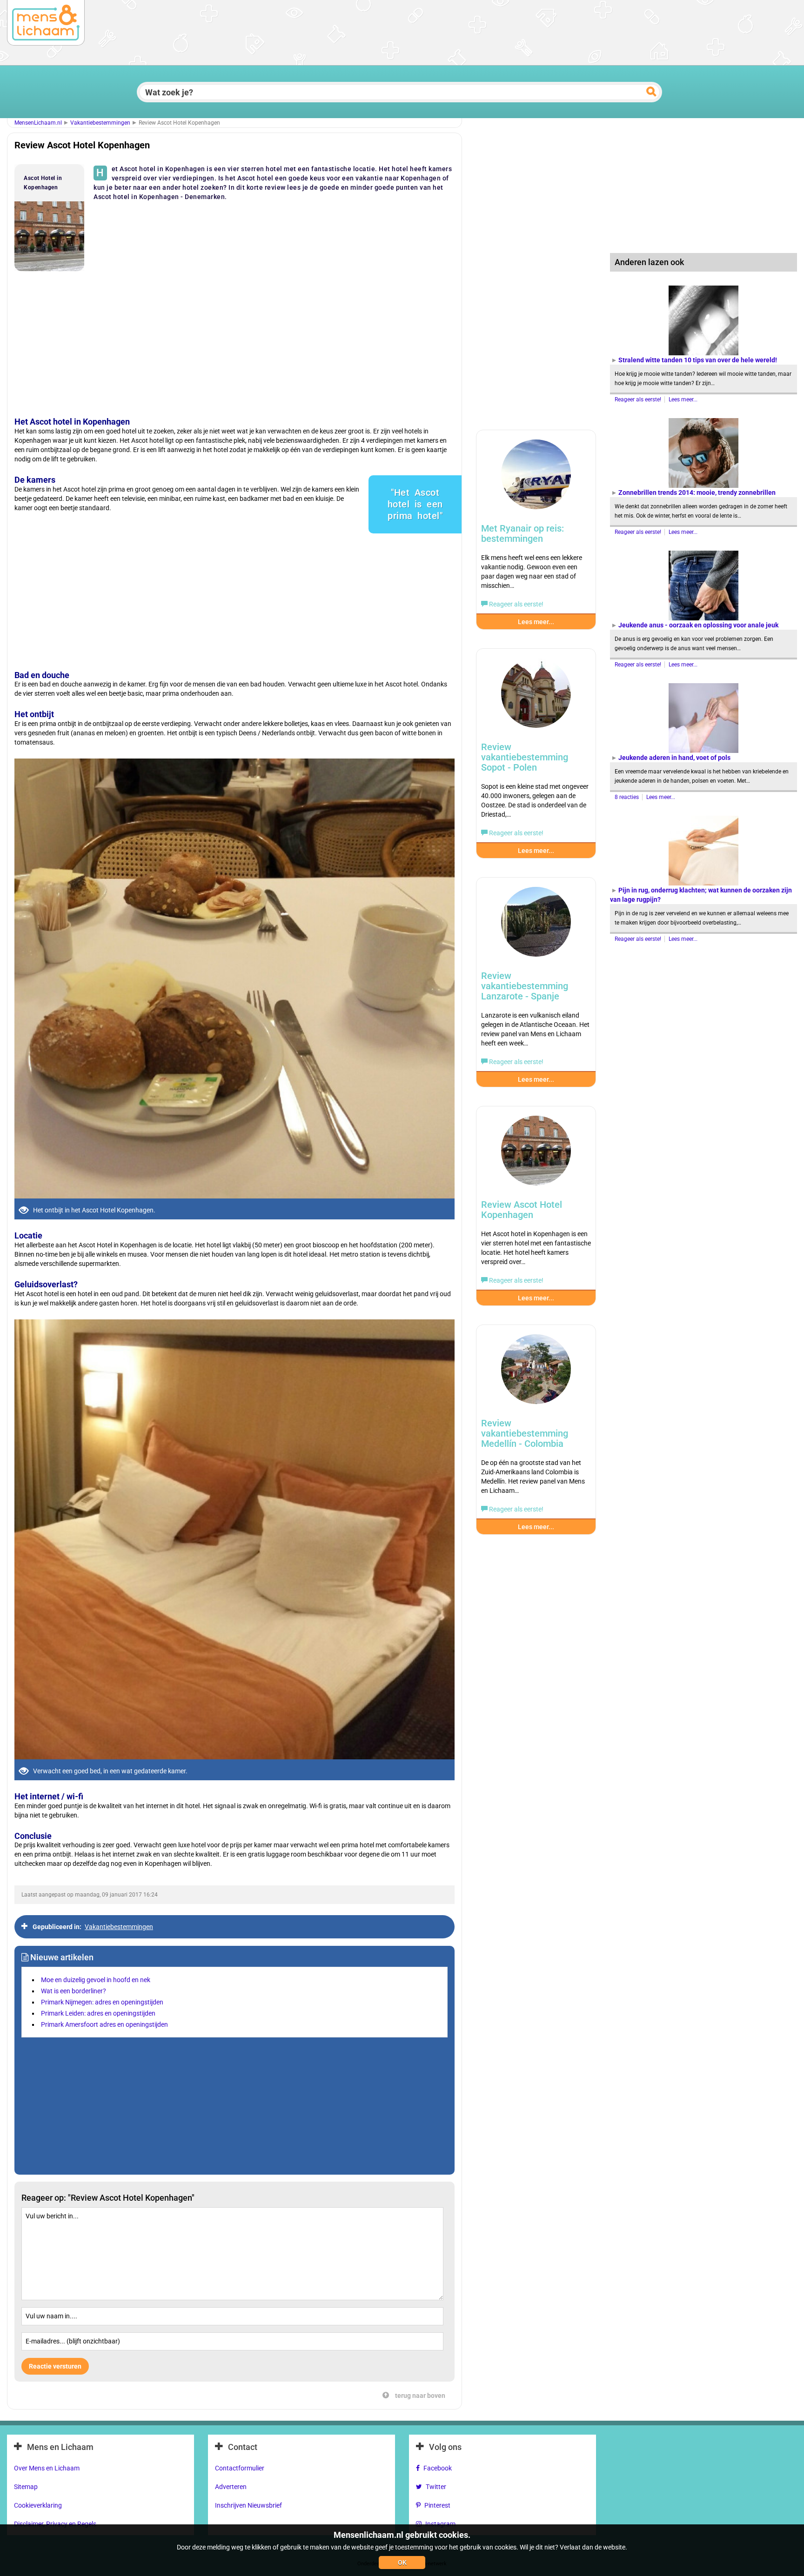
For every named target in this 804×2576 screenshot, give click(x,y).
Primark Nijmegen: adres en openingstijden (102, 2002)
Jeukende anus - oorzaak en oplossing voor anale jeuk (698, 625)
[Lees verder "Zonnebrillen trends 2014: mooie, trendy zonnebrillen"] (703, 453)
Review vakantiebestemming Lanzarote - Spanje (525, 986)
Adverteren (231, 2487)
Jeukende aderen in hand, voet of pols (674, 758)
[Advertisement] (232, 338)
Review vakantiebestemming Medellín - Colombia (525, 1433)
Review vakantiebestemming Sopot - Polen (525, 757)
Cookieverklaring (38, 2505)
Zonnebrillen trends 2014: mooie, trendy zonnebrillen (697, 493)
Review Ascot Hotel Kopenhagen (522, 1210)
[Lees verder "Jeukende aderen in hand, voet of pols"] (703, 718)
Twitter (436, 2487)
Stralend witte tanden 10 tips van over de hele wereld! (698, 360)
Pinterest (437, 2505)
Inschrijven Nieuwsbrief (248, 2505)
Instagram (440, 2524)
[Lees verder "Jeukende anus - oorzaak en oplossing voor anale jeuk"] (703, 586)
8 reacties (627, 797)
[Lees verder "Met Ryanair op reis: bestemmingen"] (536, 479)
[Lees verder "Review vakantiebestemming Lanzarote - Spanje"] (536, 926)
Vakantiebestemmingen (100, 123)
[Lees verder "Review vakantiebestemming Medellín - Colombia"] (536, 1374)
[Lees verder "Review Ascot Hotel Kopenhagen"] (536, 1155)
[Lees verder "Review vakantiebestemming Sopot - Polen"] (536, 698)
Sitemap (26, 2487)
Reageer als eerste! (639, 399)
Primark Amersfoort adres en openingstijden (104, 2024)
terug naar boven (419, 2396)
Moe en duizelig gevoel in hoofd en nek (96, 1980)
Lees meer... (683, 399)
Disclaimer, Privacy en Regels (55, 2524)
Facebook (438, 2468)
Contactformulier (240, 2468)
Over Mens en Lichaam (47, 2468)
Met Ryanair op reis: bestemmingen (523, 533)
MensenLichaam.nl (38, 123)
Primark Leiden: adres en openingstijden (98, 2013)
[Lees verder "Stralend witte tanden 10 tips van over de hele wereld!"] (703, 320)
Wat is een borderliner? (74, 1991)
